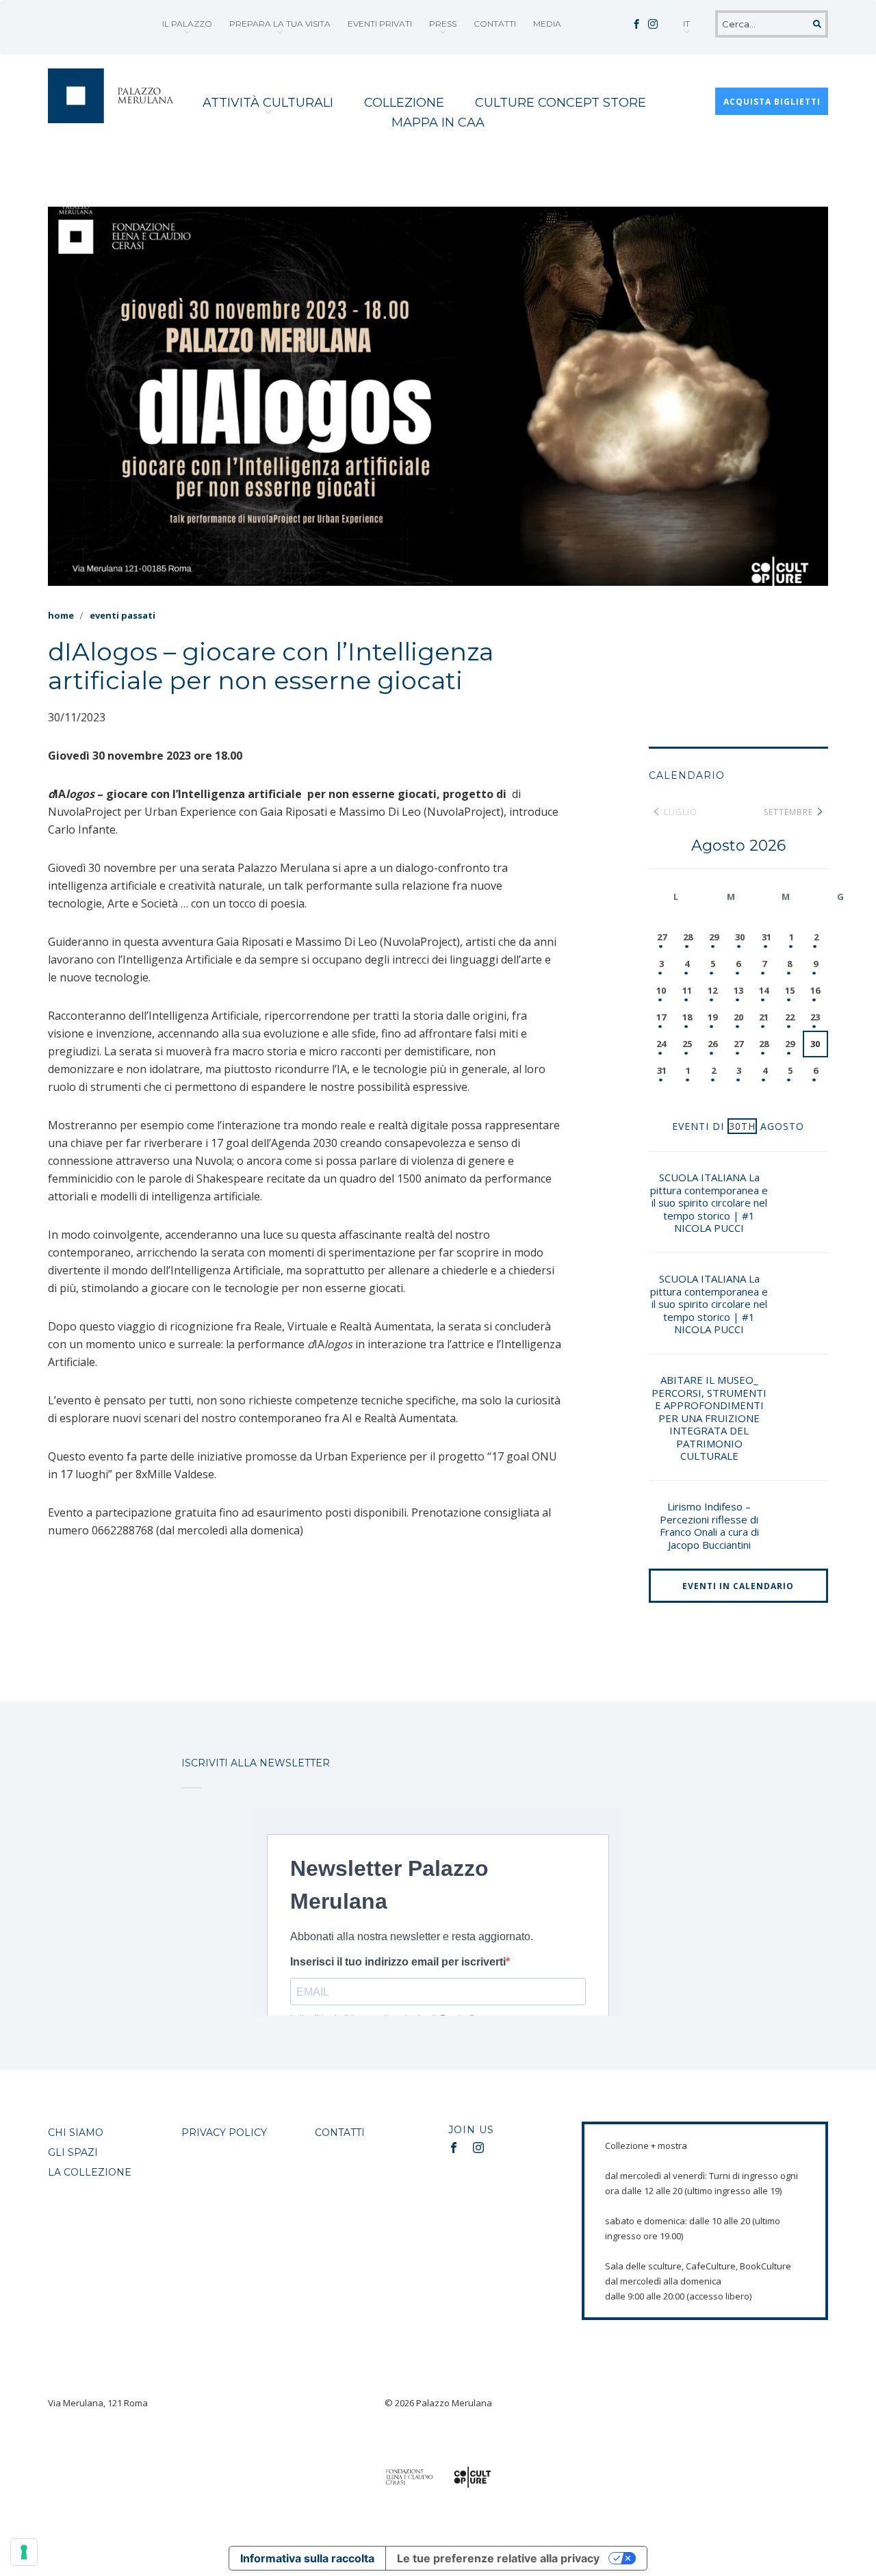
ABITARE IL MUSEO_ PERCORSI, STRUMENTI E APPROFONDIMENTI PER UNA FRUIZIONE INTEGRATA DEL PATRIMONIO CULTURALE (709, 1418)
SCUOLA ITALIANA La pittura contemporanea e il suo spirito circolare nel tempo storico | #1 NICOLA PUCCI (709, 1202)
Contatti (495, 24)
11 (687, 990)
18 (687, 1017)
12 (712, 990)
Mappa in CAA (438, 123)
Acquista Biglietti (772, 102)
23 (815, 1017)
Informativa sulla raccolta (307, 2558)
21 (764, 1017)
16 (815, 990)
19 (712, 1017)
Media (547, 24)
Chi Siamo (76, 2133)
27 (662, 937)
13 (738, 990)
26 (712, 1044)
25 (687, 1044)
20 (738, 1017)
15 (790, 990)
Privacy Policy (224, 2133)
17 (661, 1017)
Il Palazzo (187, 24)
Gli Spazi (73, 2152)
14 (764, 990)
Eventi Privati (380, 24)
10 (661, 990)
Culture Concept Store (561, 103)
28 (688, 937)
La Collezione (90, 2172)
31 (766, 937)
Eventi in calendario (738, 1586)
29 (714, 937)
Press (443, 24)
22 (790, 1017)
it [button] (686, 24)
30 (740, 937)
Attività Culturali (268, 103)
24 (661, 1044)
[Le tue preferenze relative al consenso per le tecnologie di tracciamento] (24, 2552)
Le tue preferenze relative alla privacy (498, 2558)
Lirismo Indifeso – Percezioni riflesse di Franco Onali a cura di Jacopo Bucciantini (709, 1525)
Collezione (404, 103)
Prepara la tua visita (280, 24)
